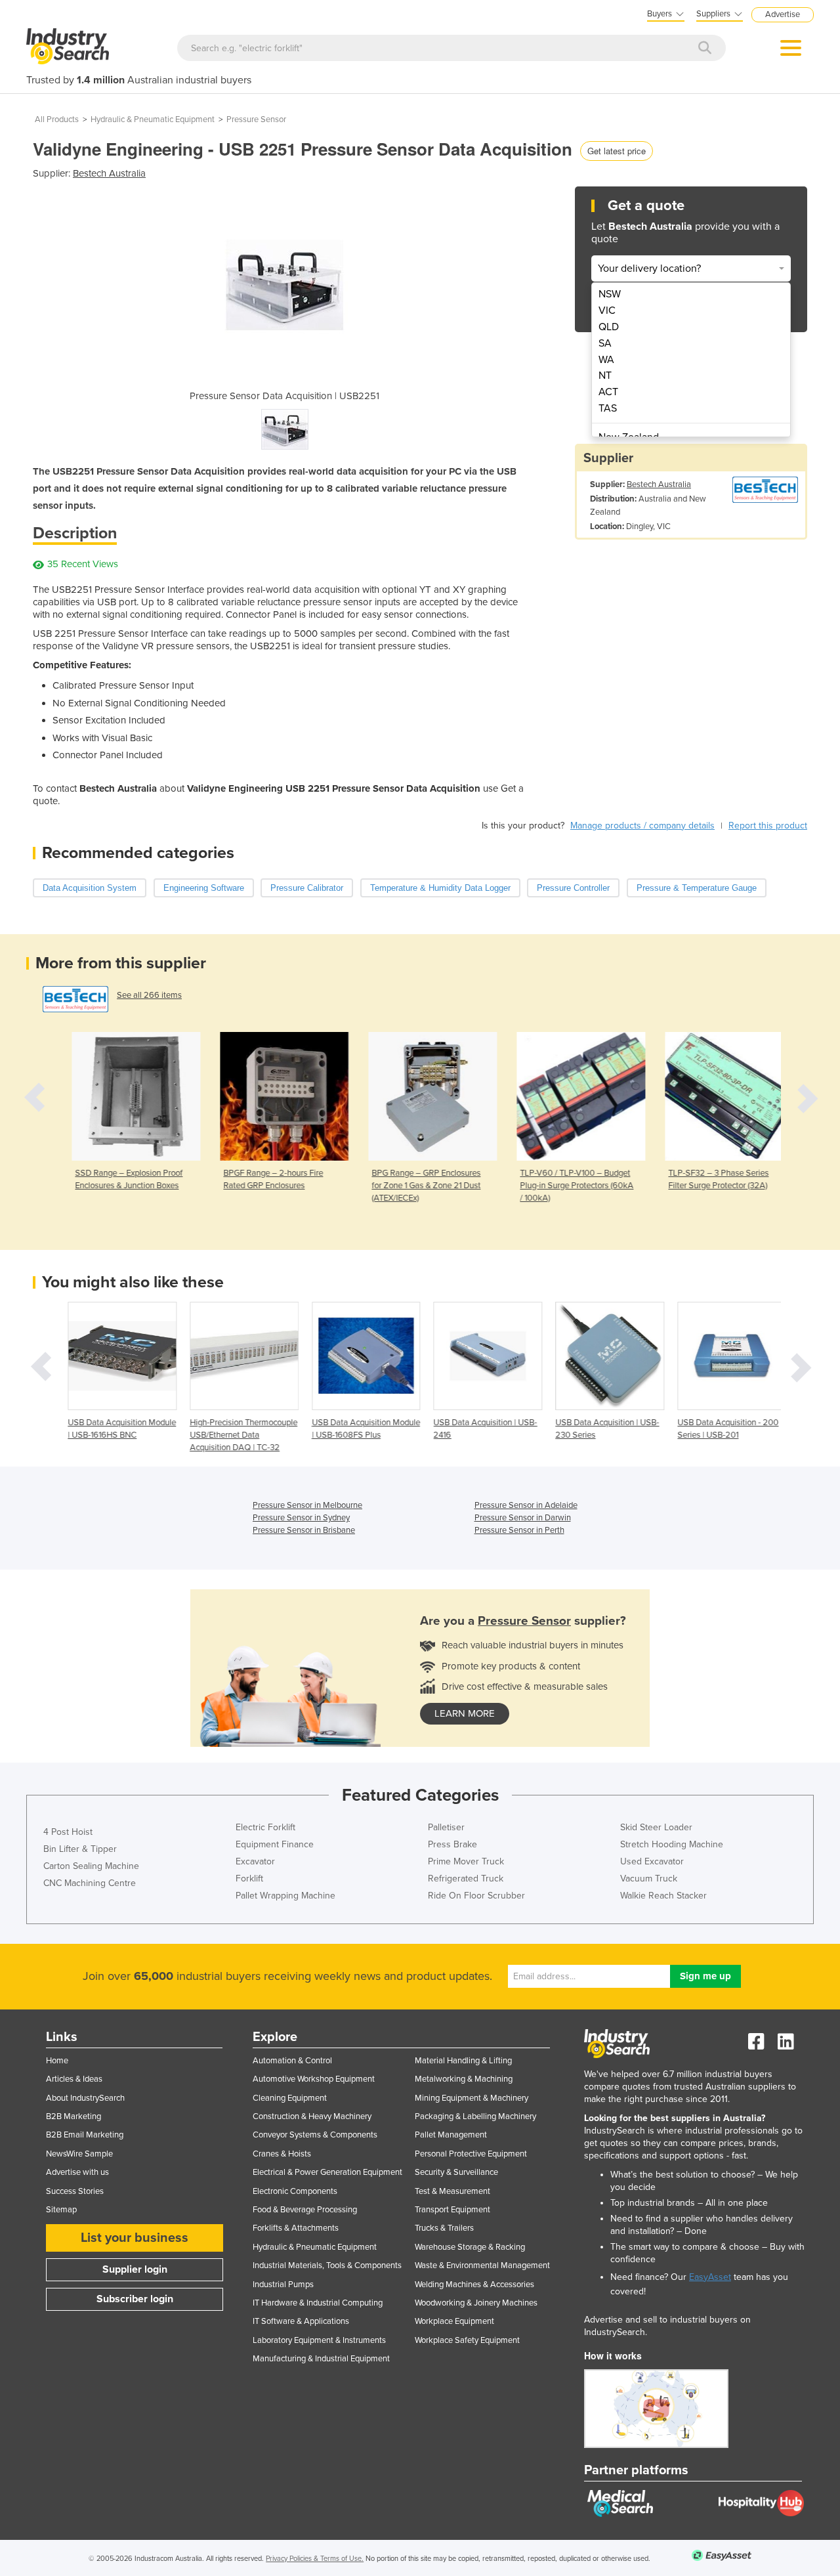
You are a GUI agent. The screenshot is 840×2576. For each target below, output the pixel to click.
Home (57, 2061)
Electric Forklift (265, 1827)
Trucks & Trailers (444, 2228)
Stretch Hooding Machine (672, 1844)
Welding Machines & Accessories (474, 2285)
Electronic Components (295, 2191)
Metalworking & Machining (464, 2079)
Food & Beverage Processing (305, 2210)
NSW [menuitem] (610, 294)
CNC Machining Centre (90, 1883)
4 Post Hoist (68, 1832)
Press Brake (452, 1844)
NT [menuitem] (605, 376)
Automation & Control (292, 2061)
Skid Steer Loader (656, 1827)
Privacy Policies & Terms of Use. (315, 2559)
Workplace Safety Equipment (467, 2340)
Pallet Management (451, 2135)
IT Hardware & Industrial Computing (318, 2303)
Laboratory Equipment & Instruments (319, 2340)
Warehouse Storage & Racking (470, 2247)
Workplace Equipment (454, 2321)
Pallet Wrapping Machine (285, 1896)
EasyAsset (710, 2277)
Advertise (783, 14)
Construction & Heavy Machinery (312, 2116)
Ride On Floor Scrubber (476, 1896)
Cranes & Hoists (282, 2154)
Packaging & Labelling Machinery (475, 2116)
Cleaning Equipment (290, 2098)
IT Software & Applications (301, 2321)
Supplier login (135, 2269)
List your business (135, 2238)
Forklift (249, 1878)
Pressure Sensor (256, 119)
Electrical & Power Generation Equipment (327, 2172)
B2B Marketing (73, 2116)
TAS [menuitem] (608, 408)
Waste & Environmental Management (482, 2265)
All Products (57, 119)
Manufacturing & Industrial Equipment (321, 2359)
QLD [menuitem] (609, 327)
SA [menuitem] (605, 343)
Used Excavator (652, 1861)
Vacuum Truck (649, 1878)
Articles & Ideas (74, 2079)
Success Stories (75, 2191)
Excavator (255, 1861)
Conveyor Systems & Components (315, 2135)
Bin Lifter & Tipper (80, 1849)
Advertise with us (77, 2172)
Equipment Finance (275, 1844)
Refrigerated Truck (466, 1878)
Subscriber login (135, 2299)
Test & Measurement (452, 2191)
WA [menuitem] (606, 360)
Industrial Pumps (283, 2285)
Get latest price (617, 151)
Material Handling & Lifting (463, 2061)
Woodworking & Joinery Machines (476, 2303)
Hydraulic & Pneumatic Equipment (153, 119)
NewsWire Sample (79, 2154)
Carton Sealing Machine (91, 1866)
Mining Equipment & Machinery (472, 2098)
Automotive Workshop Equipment (314, 2079)
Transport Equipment (452, 2210)
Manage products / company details (642, 826)
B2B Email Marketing (85, 2135)
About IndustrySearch (85, 2098)
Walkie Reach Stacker (663, 1896)
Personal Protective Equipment (471, 2154)
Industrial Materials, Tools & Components (327, 2265)
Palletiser (446, 1827)
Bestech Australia (109, 173)
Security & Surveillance (456, 2172)
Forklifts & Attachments (296, 2228)
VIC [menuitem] (607, 311)
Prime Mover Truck (466, 1861)
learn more (465, 1713)
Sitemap (61, 2210)
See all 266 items (149, 995)
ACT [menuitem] (608, 392)
